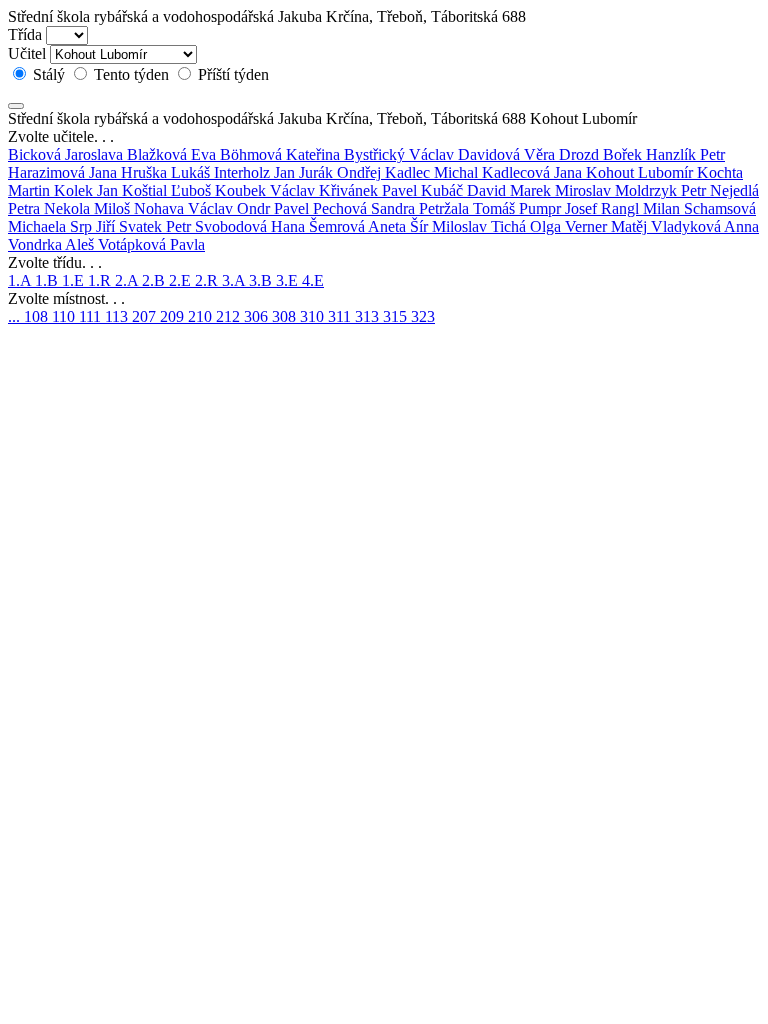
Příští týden (231, 74)
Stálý (49, 74)
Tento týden (131, 74)
